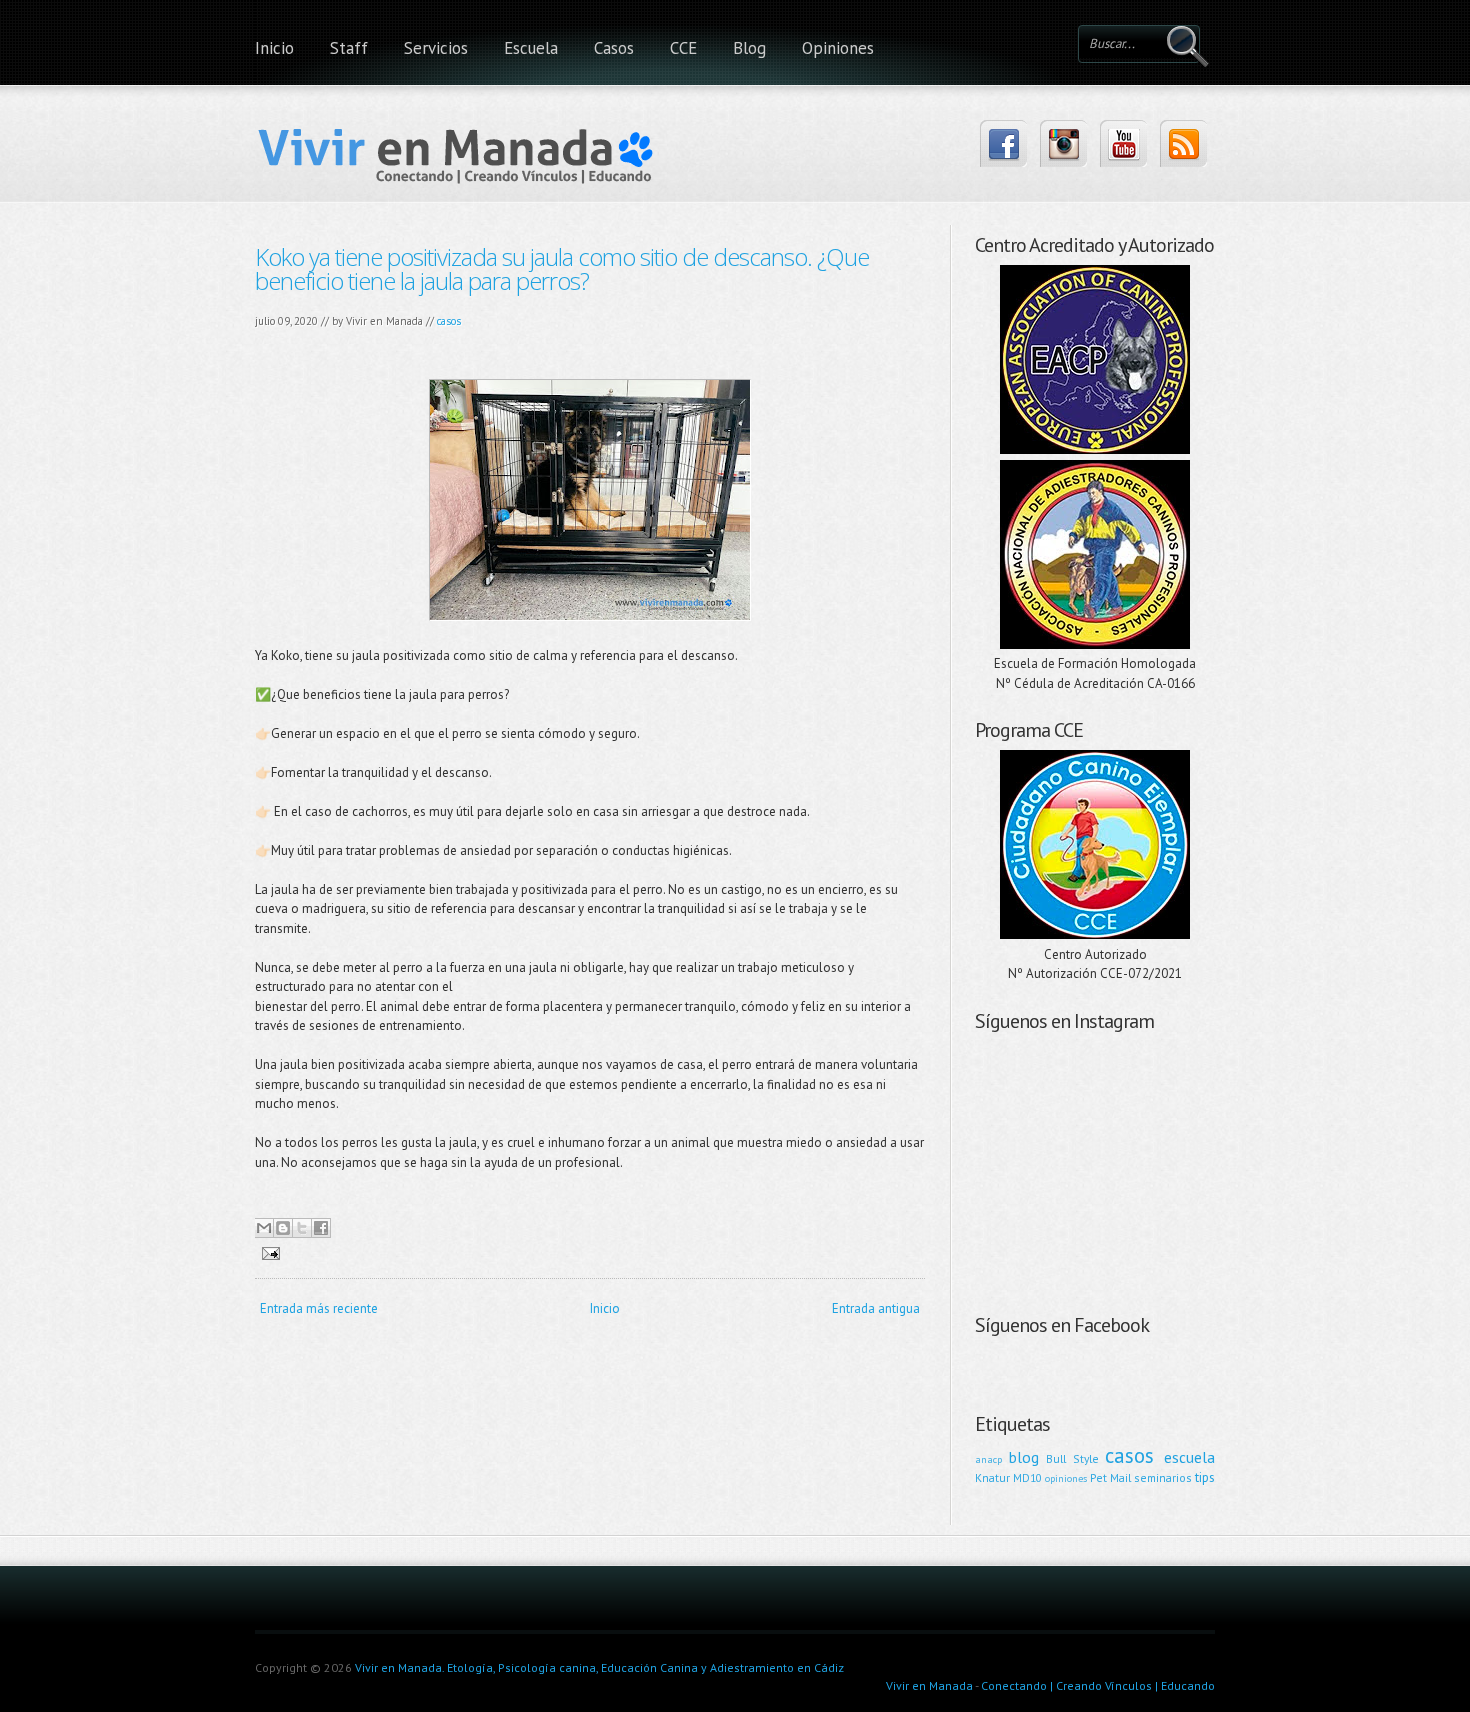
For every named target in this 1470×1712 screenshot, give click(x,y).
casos (449, 321)
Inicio (274, 48)
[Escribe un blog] (283, 1228)
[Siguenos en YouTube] (1123, 143)
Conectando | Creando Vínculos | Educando (1098, 1685)
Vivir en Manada (929, 1685)
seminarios (1163, 1477)
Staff (349, 48)
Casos (614, 48)
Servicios (436, 48)
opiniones (1066, 1478)
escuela (1189, 1457)
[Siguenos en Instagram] (1063, 143)
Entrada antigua (876, 1308)
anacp (988, 1459)
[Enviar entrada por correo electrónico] (267, 1252)
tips (1205, 1477)
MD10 (1027, 1477)
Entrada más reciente (319, 1308)
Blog (749, 48)
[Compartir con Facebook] (321, 1228)
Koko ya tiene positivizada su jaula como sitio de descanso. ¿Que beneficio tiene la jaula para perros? (562, 268)
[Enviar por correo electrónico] (264, 1228)
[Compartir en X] (302, 1228)
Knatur (992, 1477)
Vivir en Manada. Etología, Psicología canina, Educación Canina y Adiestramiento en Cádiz (599, 1667)
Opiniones (838, 48)
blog (1024, 1457)
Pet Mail (1110, 1477)
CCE (683, 48)
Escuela (531, 48)
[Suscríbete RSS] (1183, 143)
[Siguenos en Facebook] (1003, 143)
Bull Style (1072, 1458)
